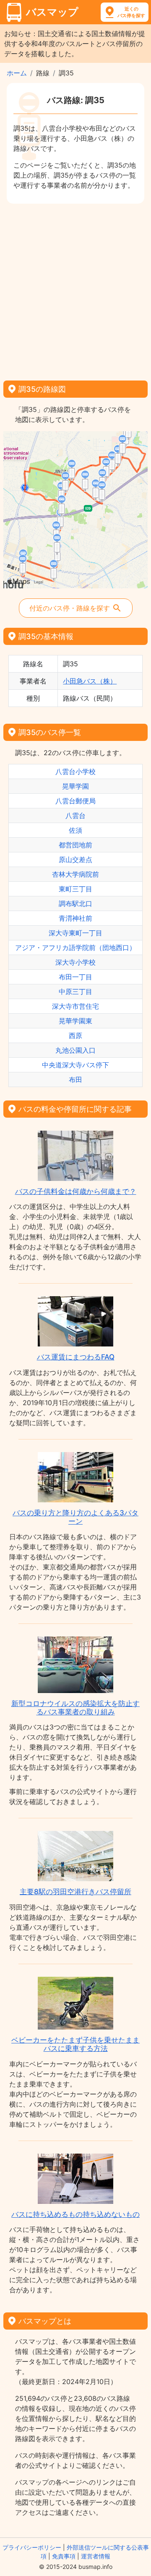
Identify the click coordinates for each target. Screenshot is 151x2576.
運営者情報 (96, 2556)
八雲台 (75, 816)
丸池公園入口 (75, 1050)
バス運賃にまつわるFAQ (76, 1357)
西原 (75, 1036)
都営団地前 (75, 845)
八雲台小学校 (75, 772)
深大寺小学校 (75, 962)
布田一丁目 (75, 977)
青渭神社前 (75, 918)
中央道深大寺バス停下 (75, 1065)
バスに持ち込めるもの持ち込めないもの (75, 2214)
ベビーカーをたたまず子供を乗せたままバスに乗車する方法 (75, 2044)
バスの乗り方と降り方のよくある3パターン (75, 1517)
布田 (75, 1080)
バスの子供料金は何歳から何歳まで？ (76, 1191)
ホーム (17, 73)
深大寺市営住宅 (75, 1006)
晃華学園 (75, 786)
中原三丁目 (75, 992)
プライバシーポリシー (32, 2547)
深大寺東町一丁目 (75, 933)
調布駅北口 (75, 904)
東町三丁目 (75, 889)
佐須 (75, 830)
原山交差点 (75, 860)
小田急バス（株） (90, 681)
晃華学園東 (75, 1021)
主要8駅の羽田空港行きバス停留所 (75, 1892)
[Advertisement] (75, 289)
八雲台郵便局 (75, 801)
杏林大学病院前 (75, 874)
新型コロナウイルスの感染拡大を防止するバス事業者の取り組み (75, 1708)
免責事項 (64, 2556)
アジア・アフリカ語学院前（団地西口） (75, 948)
